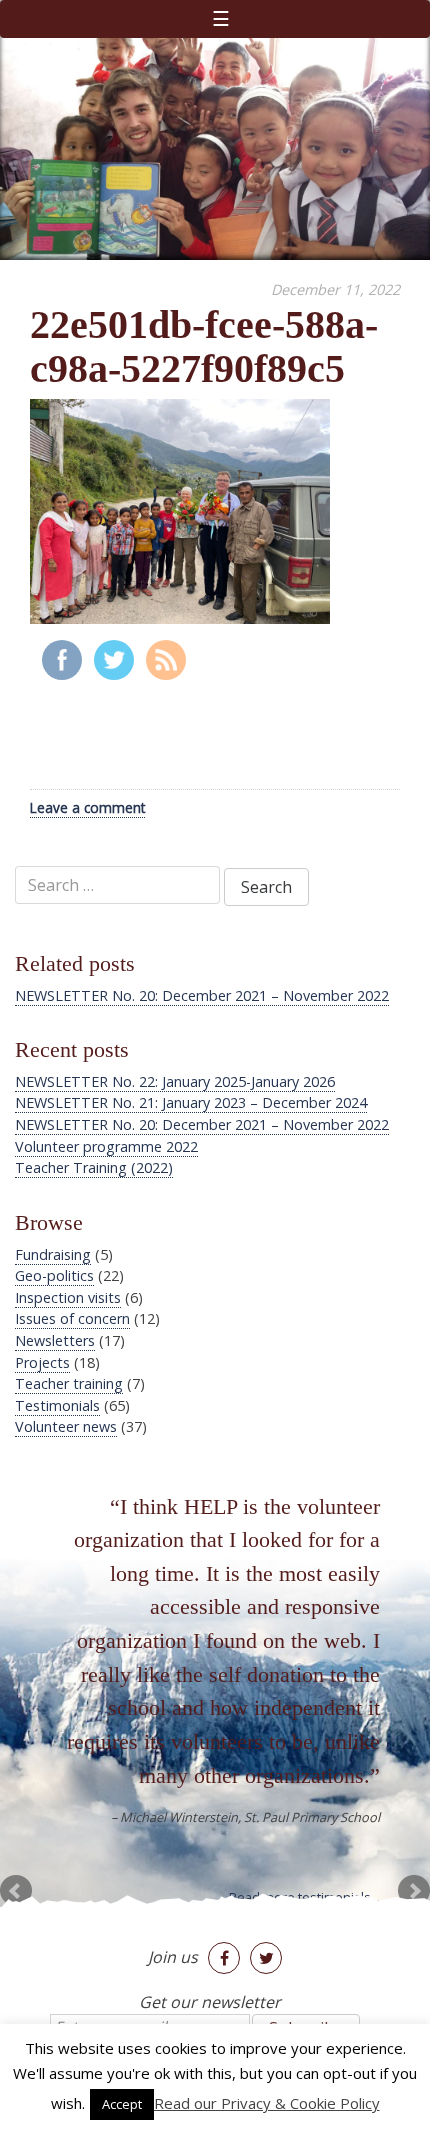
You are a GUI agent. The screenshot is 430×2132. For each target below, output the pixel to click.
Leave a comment (87, 807)
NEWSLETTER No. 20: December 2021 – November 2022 (202, 1124)
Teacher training (69, 1383)
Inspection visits (68, 1297)
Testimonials (57, 1405)
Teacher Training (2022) (94, 1167)
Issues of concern (72, 1318)
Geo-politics (54, 1275)
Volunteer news (66, 1426)
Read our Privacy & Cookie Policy (267, 2103)
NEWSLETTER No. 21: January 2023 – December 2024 (191, 1102)
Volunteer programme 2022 (106, 1146)
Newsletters (55, 1340)
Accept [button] (122, 2104)
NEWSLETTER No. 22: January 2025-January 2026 (175, 1081)
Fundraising (53, 1254)
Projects (42, 1362)
